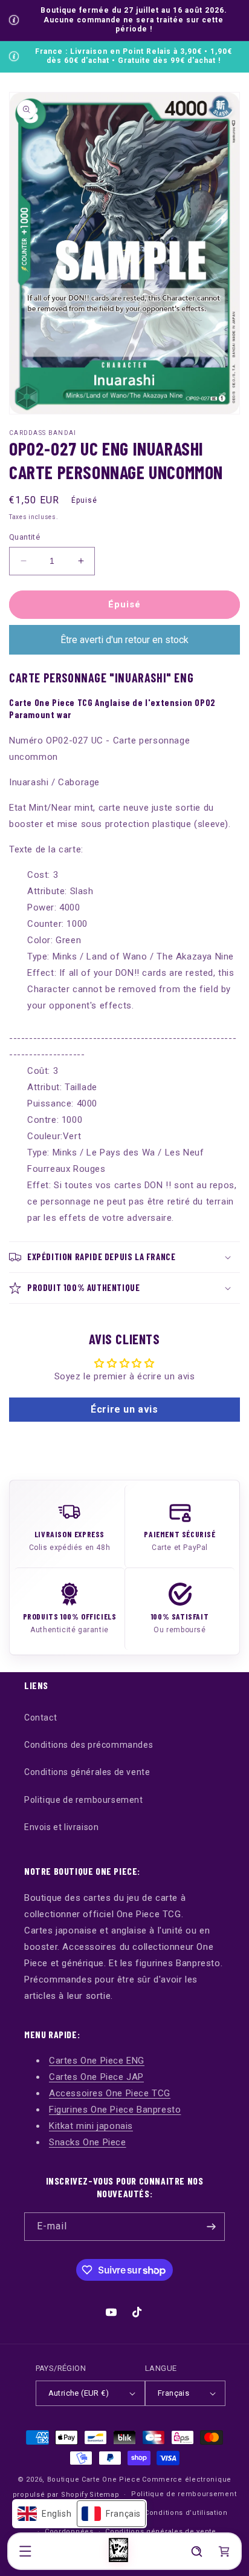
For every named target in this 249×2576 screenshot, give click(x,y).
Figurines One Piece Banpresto (115, 2110)
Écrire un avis (124, 1409)
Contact (40, 1718)
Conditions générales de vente (87, 1772)
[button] (25, 2551)
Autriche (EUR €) (79, 2393)
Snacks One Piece (88, 2142)
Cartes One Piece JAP (96, 2077)
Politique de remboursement (84, 1800)
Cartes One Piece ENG (97, 2061)
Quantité (24, 537)
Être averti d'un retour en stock (124, 640)
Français (173, 2393)
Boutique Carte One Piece (94, 2480)
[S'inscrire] (211, 2227)
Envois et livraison (61, 1827)
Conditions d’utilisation (186, 2513)
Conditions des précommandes (89, 1745)
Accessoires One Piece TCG (110, 2093)
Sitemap (104, 2495)
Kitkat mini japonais (91, 2126)
